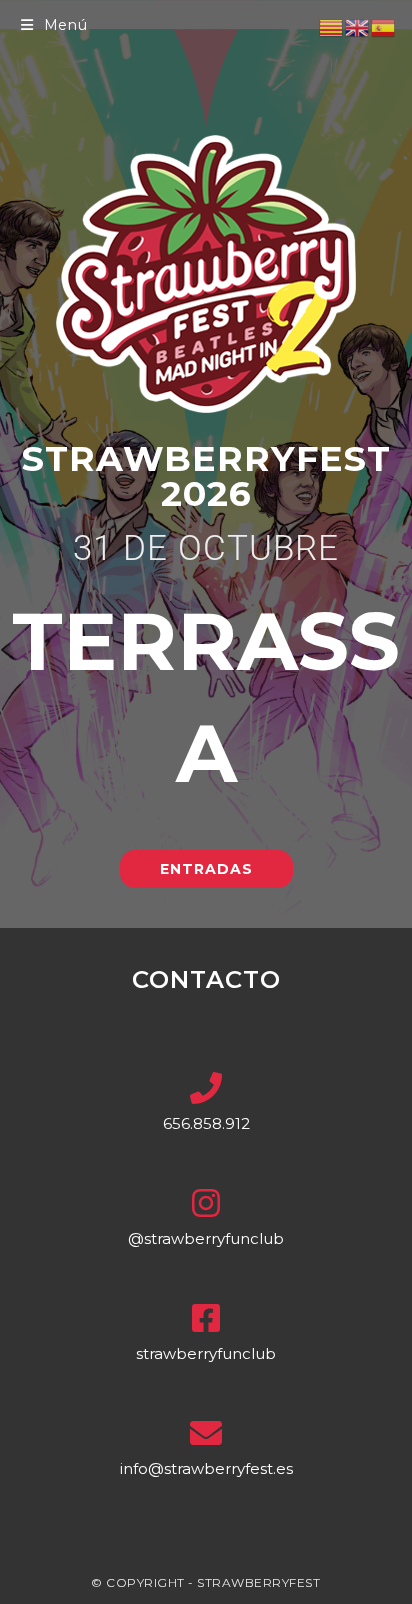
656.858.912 (206, 1123)
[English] (358, 27)
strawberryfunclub (206, 1353)
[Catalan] (332, 27)
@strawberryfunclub (206, 1238)
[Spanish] (384, 27)
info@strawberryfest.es (206, 1468)
